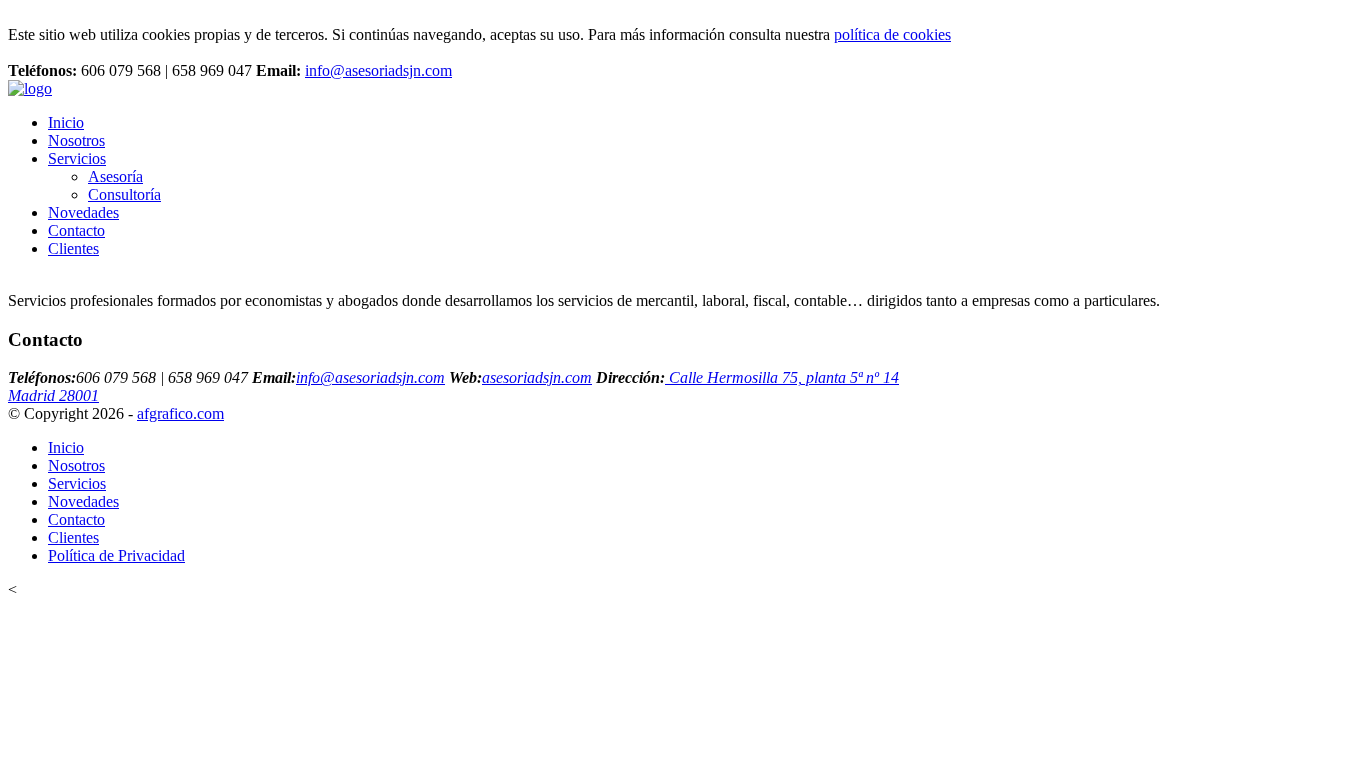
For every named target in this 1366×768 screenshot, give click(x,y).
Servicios (77, 158)
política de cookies (892, 34)
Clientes (73, 248)
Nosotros (76, 140)
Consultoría (124, 194)
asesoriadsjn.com (537, 377)
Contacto (76, 230)
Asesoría (115, 176)
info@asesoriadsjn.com (378, 70)
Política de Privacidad (116, 555)
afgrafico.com (180, 413)
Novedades (83, 212)
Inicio (66, 122)
